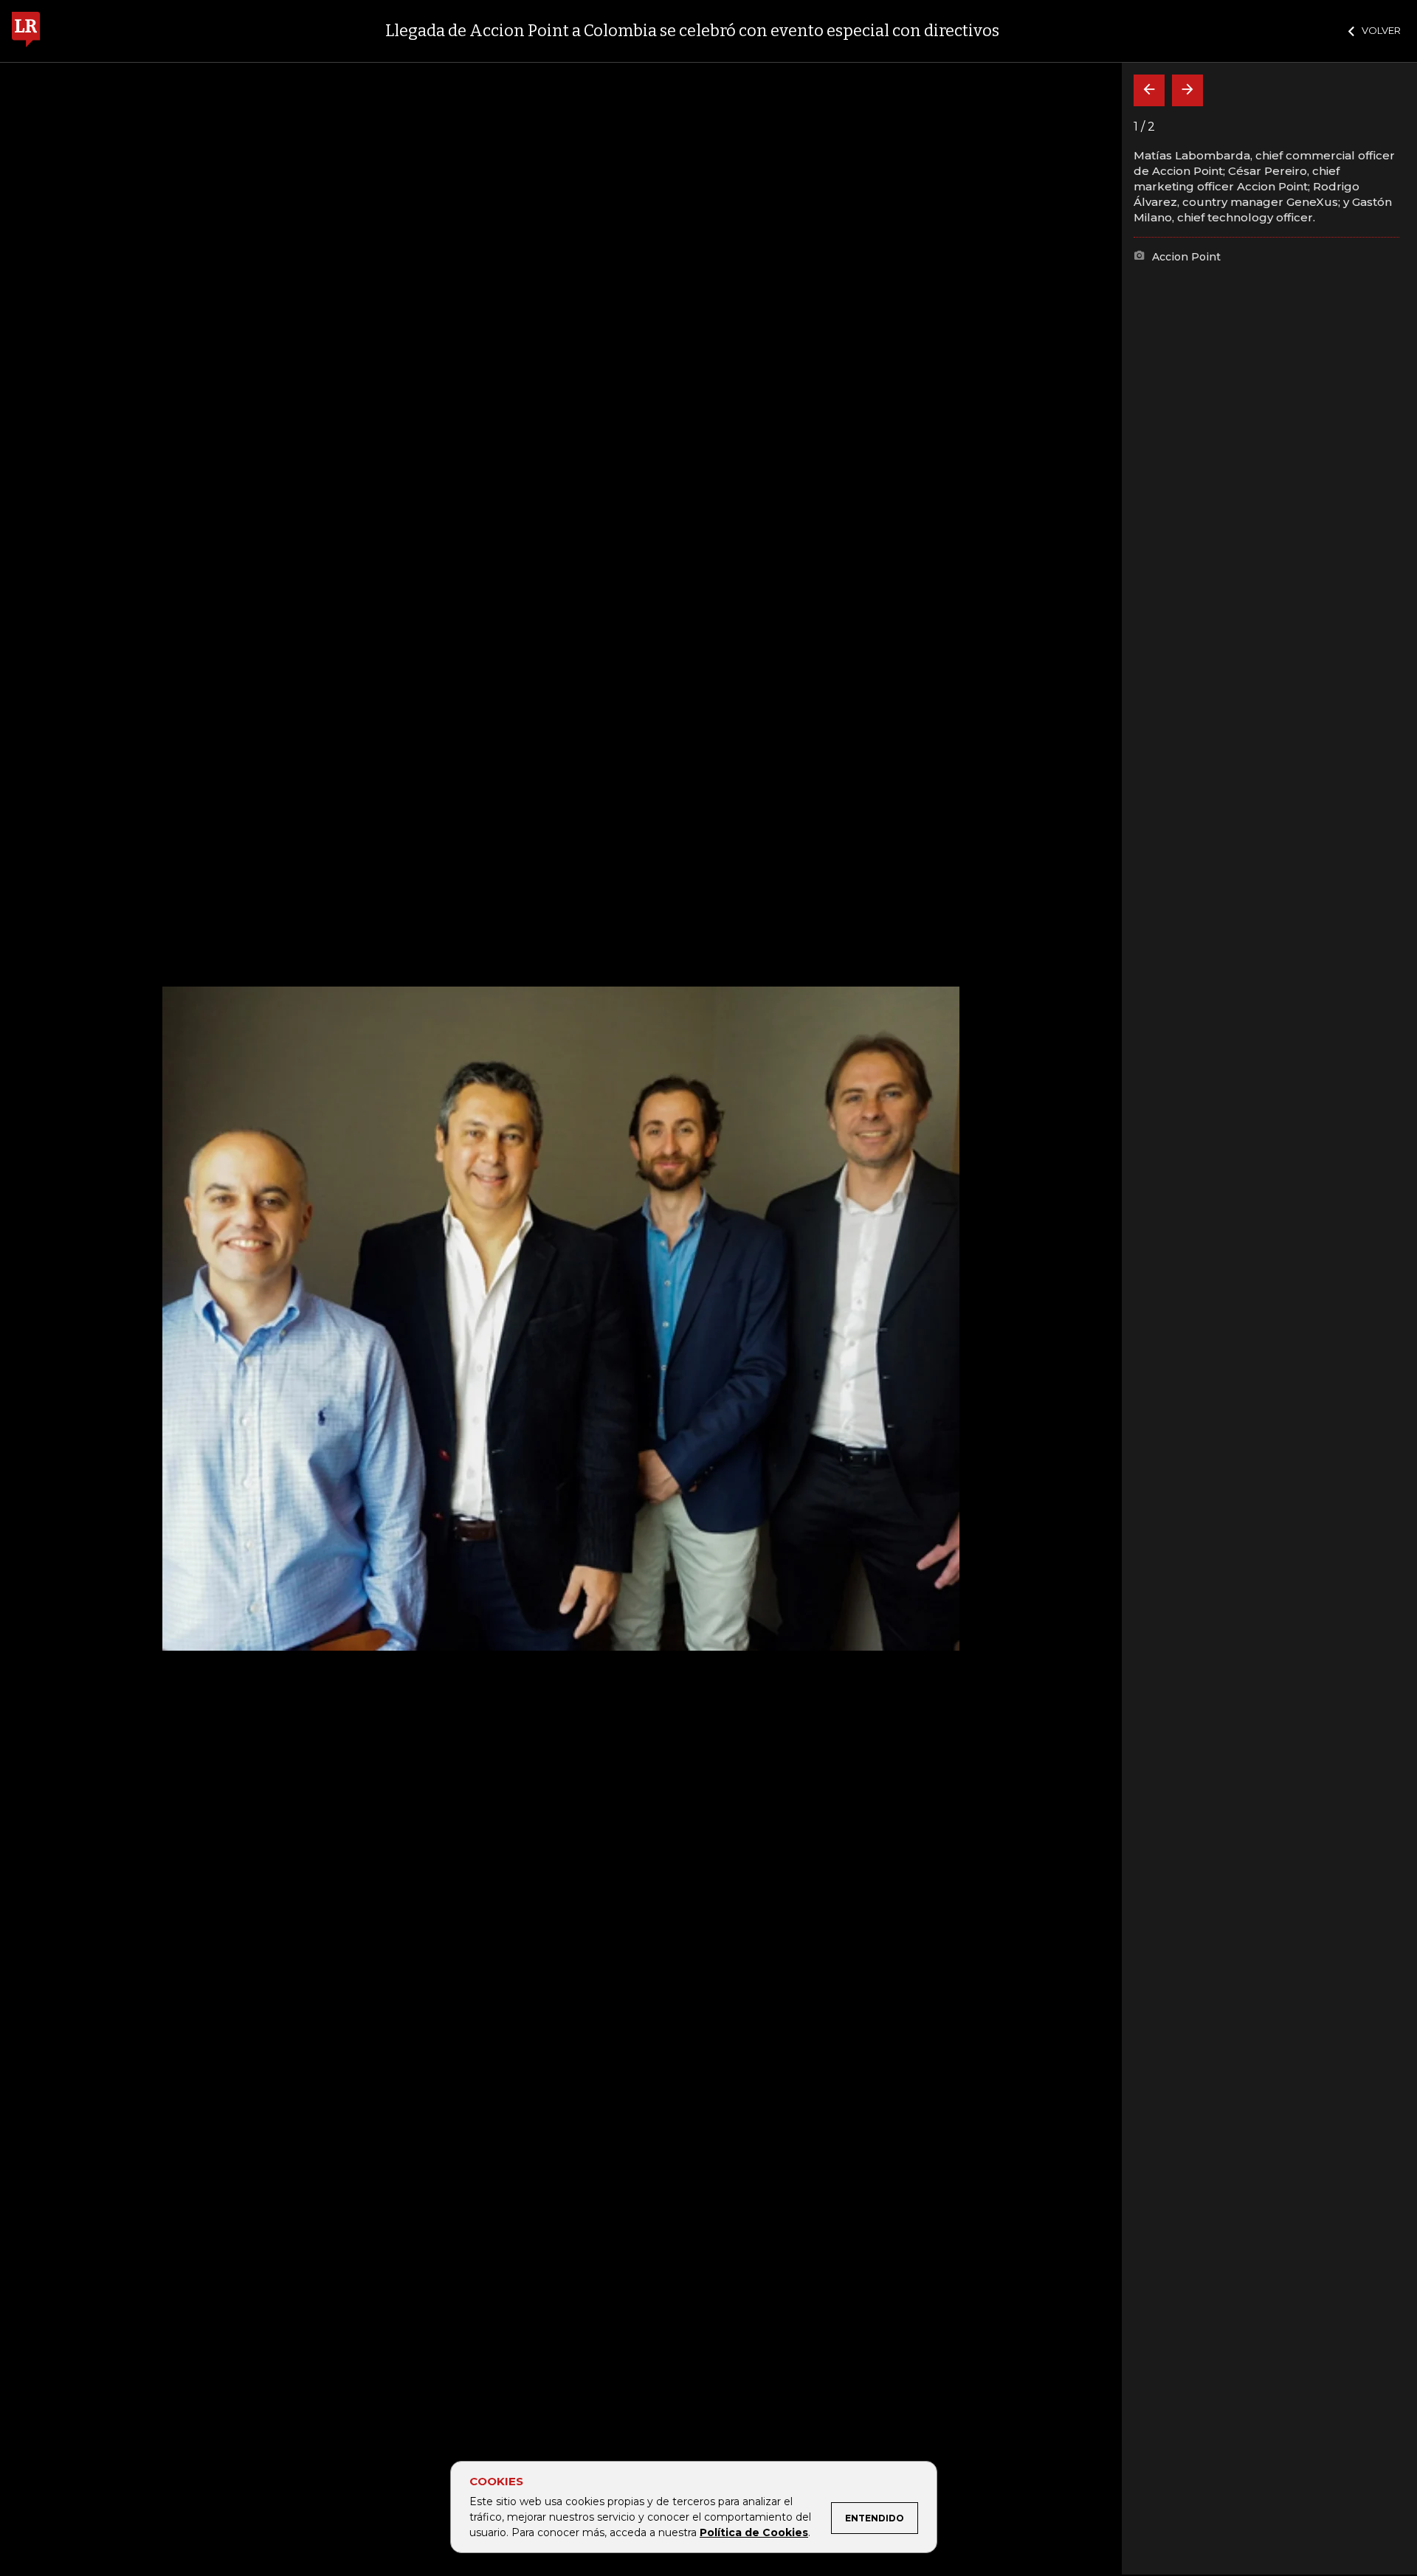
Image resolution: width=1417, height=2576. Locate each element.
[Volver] (1149, 90)
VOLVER (1381, 30)
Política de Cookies (754, 2532)
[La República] (26, 31)
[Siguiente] (1187, 90)
